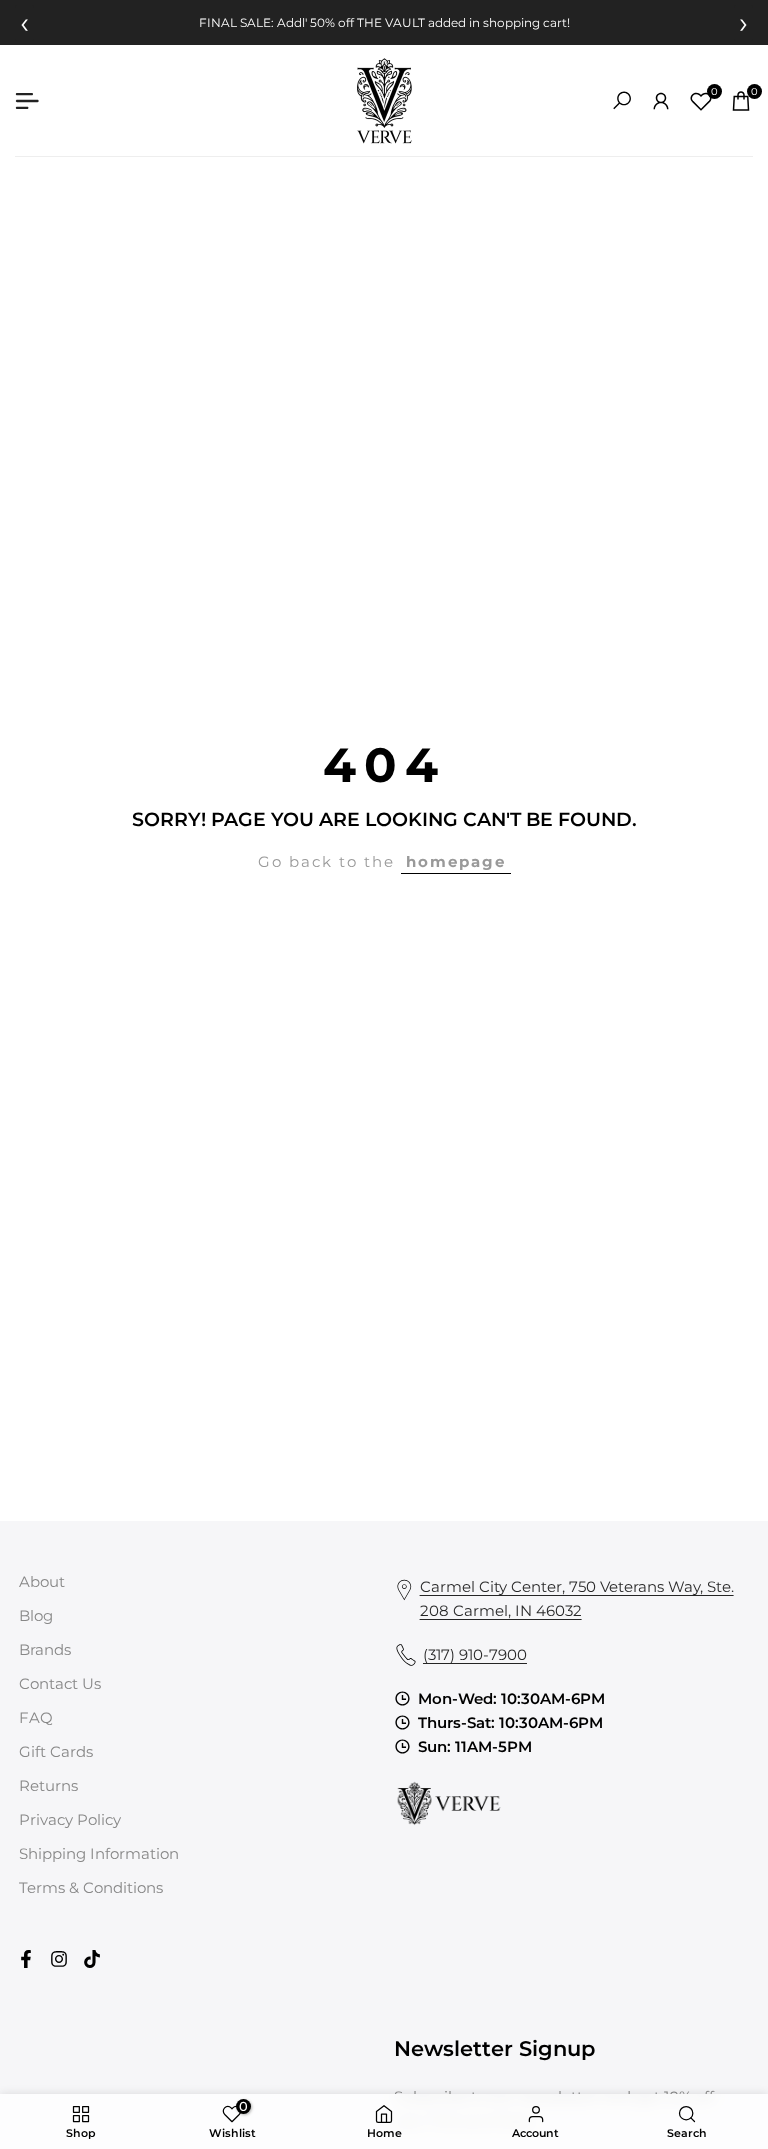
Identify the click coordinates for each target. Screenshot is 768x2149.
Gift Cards (56, 1751)
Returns (48, 1785)
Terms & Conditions (91, 1887)
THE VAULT (391, 22)
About (42, 1581)
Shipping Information (99, 1853)
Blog (36, 1615)
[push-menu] (27, 101)
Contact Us (60, 1683)
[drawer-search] (622, 100)
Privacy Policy (70, 1819)
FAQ (36, 1717)
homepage (456, 861)
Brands (45, 1649)
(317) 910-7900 (475, 1654)
